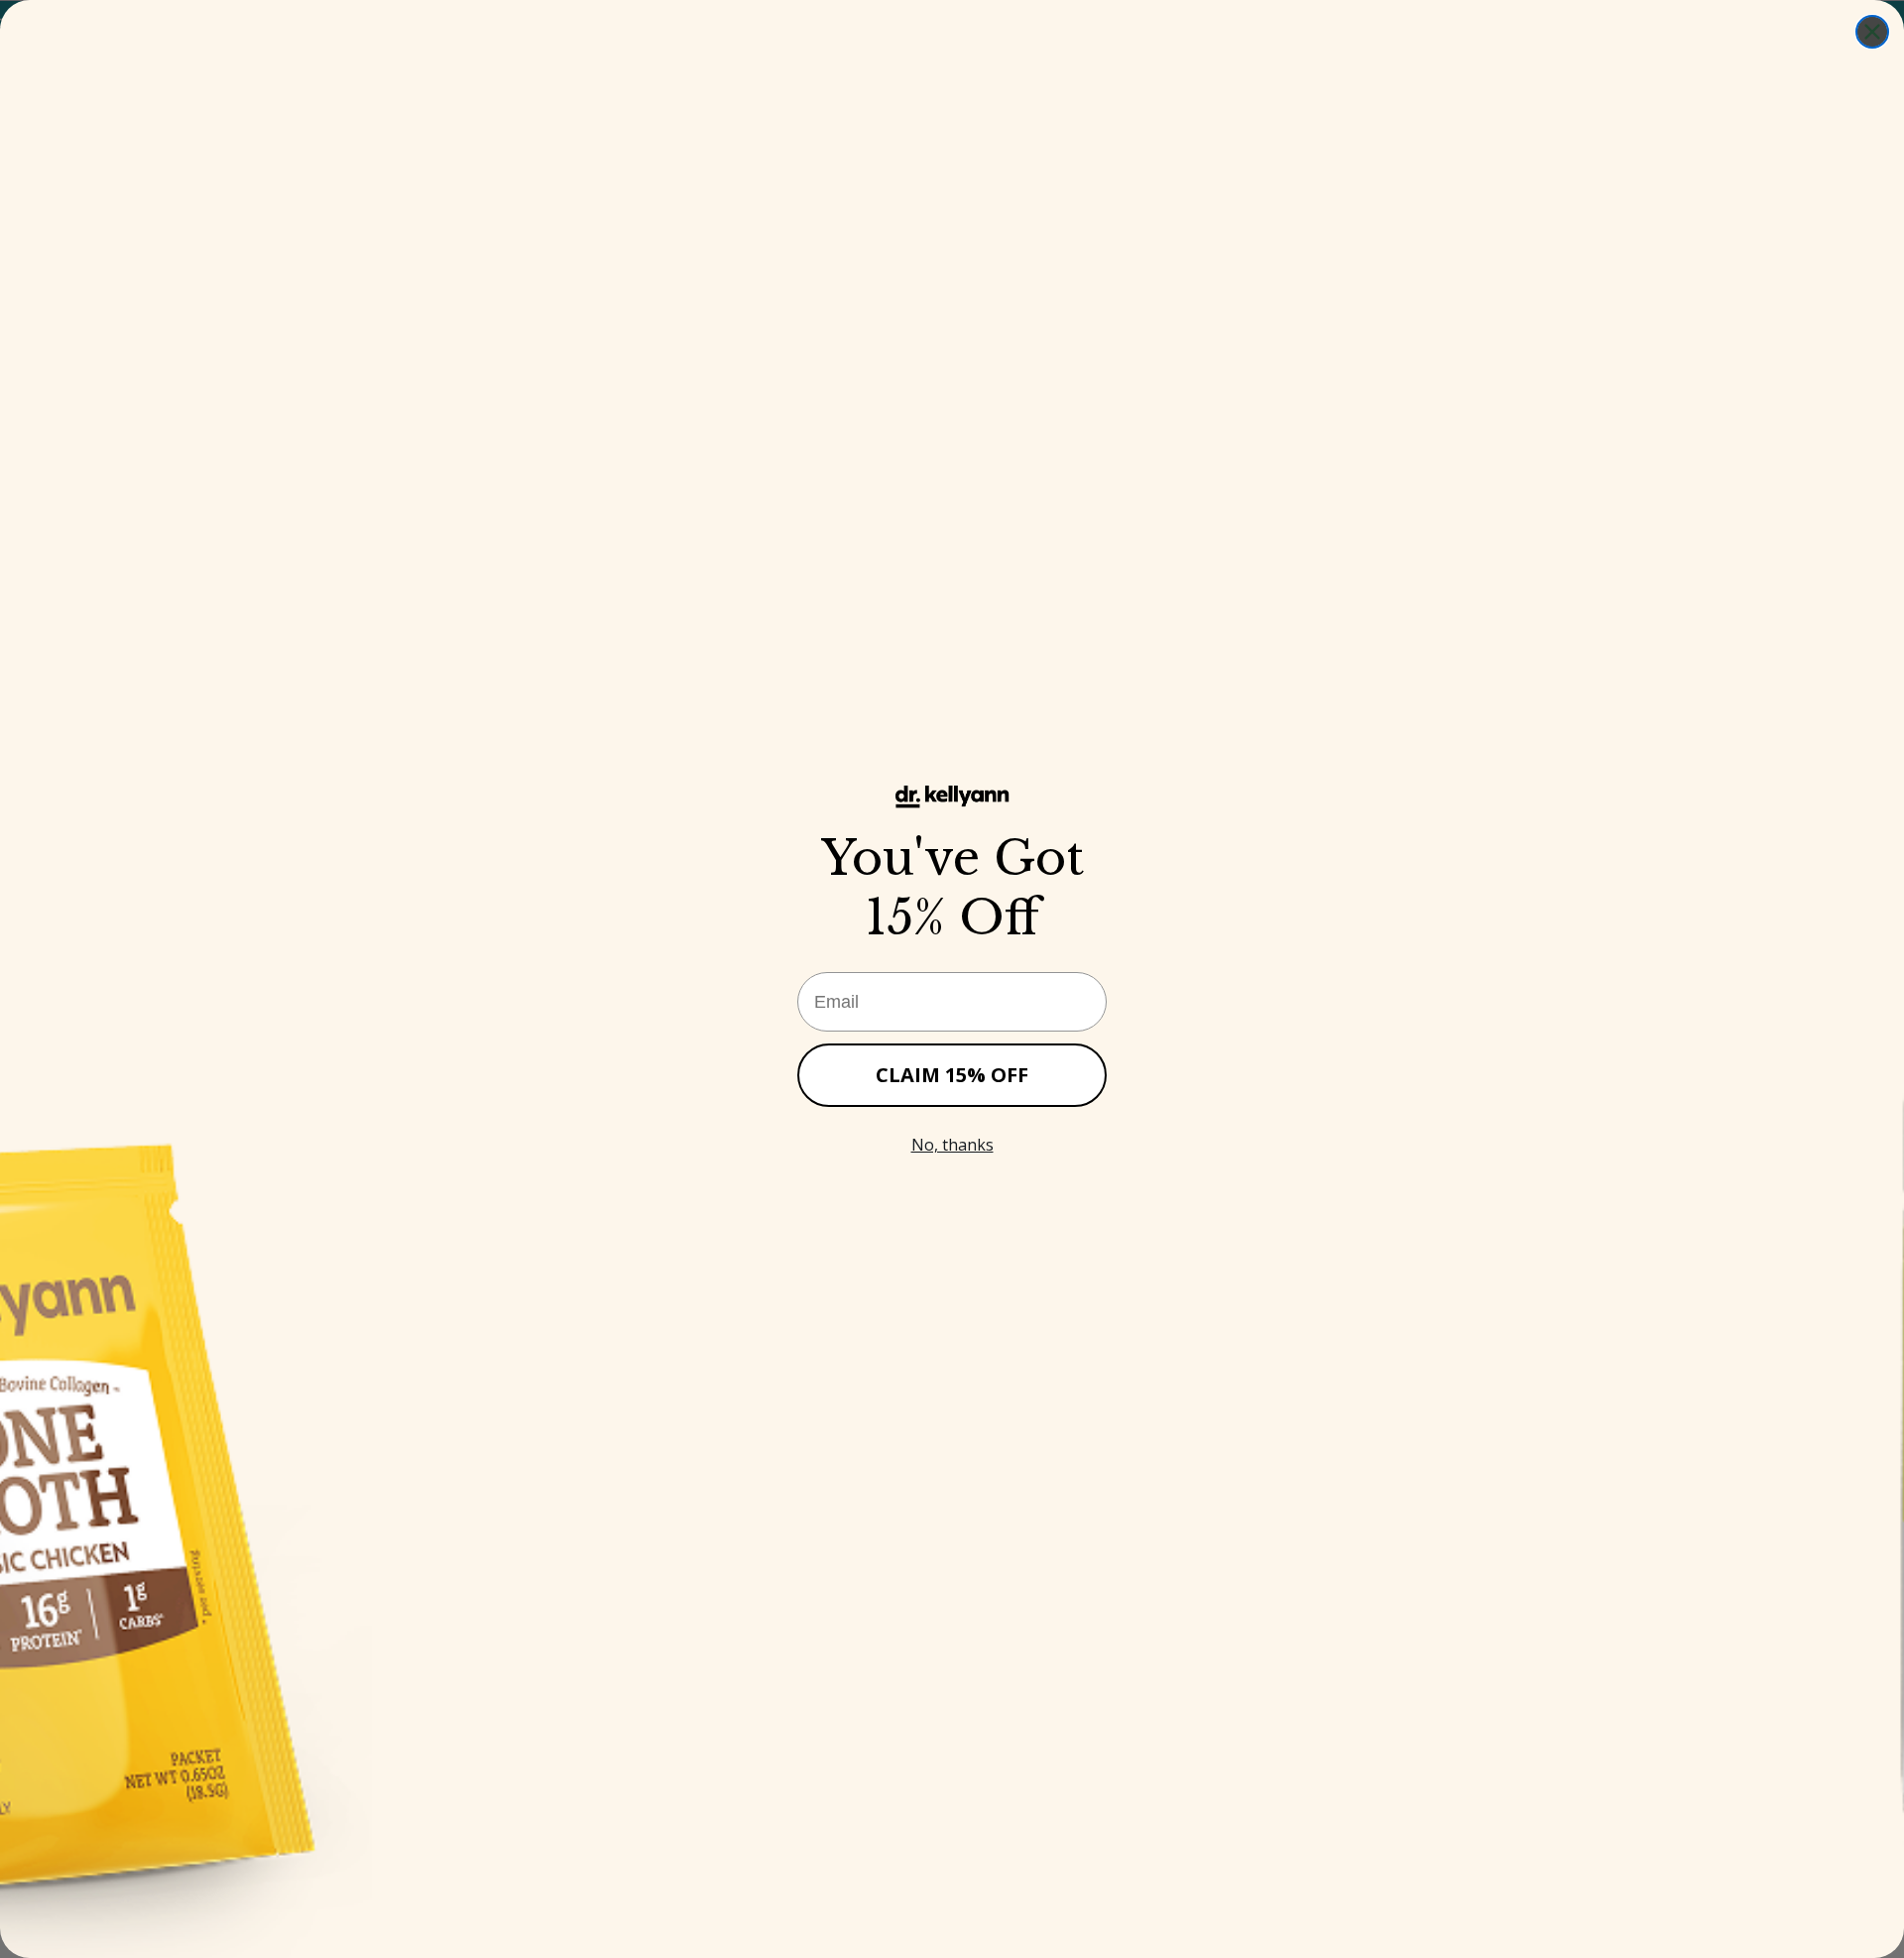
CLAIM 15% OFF (952, 1075)
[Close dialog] (1872, 32)
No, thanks (952, 1145)
